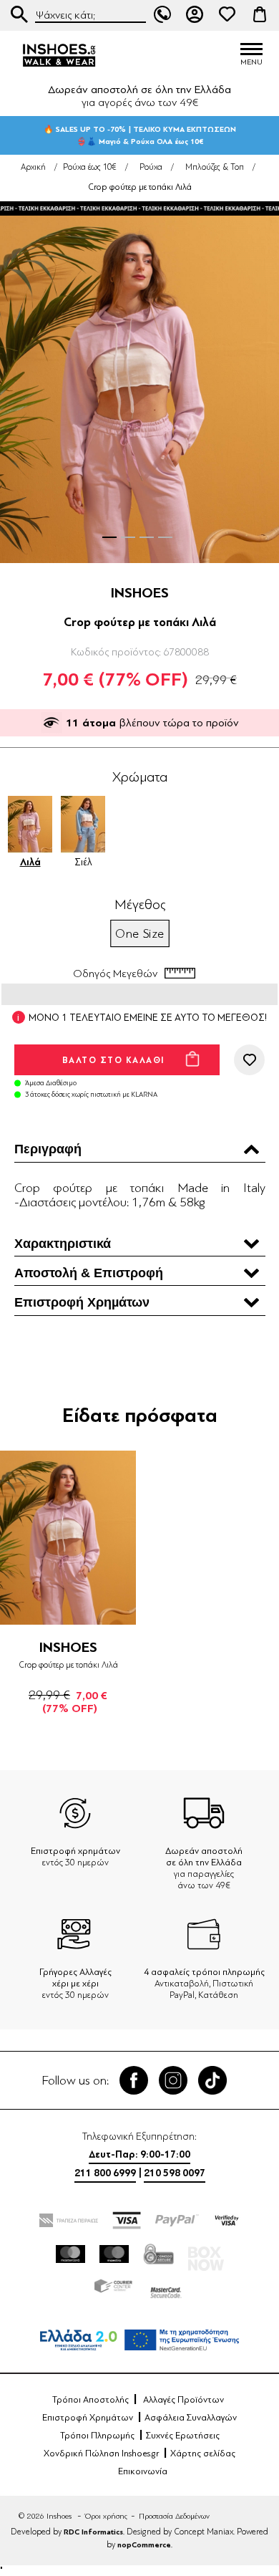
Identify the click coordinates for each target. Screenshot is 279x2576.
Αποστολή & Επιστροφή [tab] (89, 1273)
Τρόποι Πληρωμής (97, 2436)
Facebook (134, 2080)
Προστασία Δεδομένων (174, 2516)
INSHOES (140, 593)
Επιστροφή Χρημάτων (88, 2418)
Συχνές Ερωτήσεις (183, 2436)
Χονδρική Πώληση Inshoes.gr (101, 2454)
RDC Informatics (93, 2532)
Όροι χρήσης (106, 2516)
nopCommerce (144, 2545)
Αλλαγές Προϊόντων (183, 2400)
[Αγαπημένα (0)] (227, 14)
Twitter (173, 2080)
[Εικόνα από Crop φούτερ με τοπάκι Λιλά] (139, 384)
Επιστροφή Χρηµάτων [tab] (82, 1302)
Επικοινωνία (143, 2471)
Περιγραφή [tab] (48, 1149)
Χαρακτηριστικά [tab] (63, 1244)
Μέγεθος (140, 905)
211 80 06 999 (162, 14)
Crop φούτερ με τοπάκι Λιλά (68, 1665)
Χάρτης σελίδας (203, 2454)
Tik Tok (212, 2080)
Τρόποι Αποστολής (90, 2400)
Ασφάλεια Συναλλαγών (191, 2418)
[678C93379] (68, 1538)
